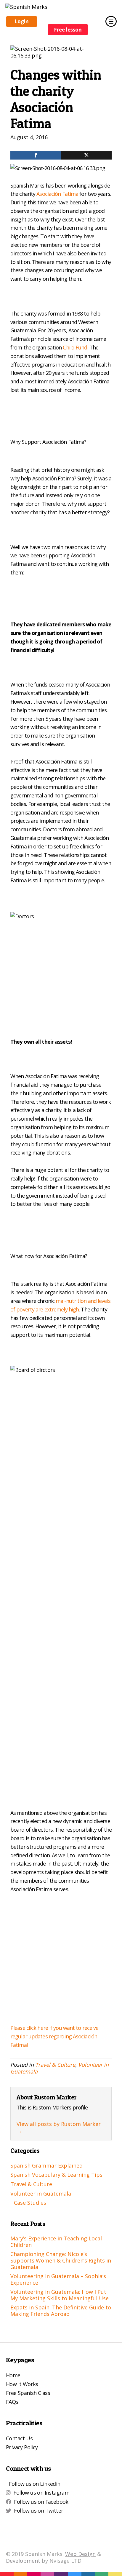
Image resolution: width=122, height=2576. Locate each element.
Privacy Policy (22, 2447)
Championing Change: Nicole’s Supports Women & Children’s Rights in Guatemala (61, 2260)
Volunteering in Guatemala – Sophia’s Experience (58, 2279)
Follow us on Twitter (38, 2511)
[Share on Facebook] (36, 155)
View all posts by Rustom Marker (59, 2127)
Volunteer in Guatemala (41, 2194)
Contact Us (19, 2438)
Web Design (80, 2554)
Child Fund (75, 347)
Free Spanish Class (28, 2393)
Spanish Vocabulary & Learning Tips (56, 2175)
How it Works (22, 2384)
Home (13, 2375)
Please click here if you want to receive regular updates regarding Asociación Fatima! (54, 2036)
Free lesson (68, 30)
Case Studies (30, 2203)
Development (23, 2561)
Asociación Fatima (57, 194)
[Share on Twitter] (86, 155)
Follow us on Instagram (41, 2493)
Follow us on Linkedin (34, 2484)
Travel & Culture (55, 2065)
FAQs (12, 2402)
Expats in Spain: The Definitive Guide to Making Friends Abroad (61, 2311)
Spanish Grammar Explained (46, 2165)
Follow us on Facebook (41, 2502)
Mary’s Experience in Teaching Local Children (56, 2242)
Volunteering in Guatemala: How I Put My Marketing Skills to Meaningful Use (60, 2295)
